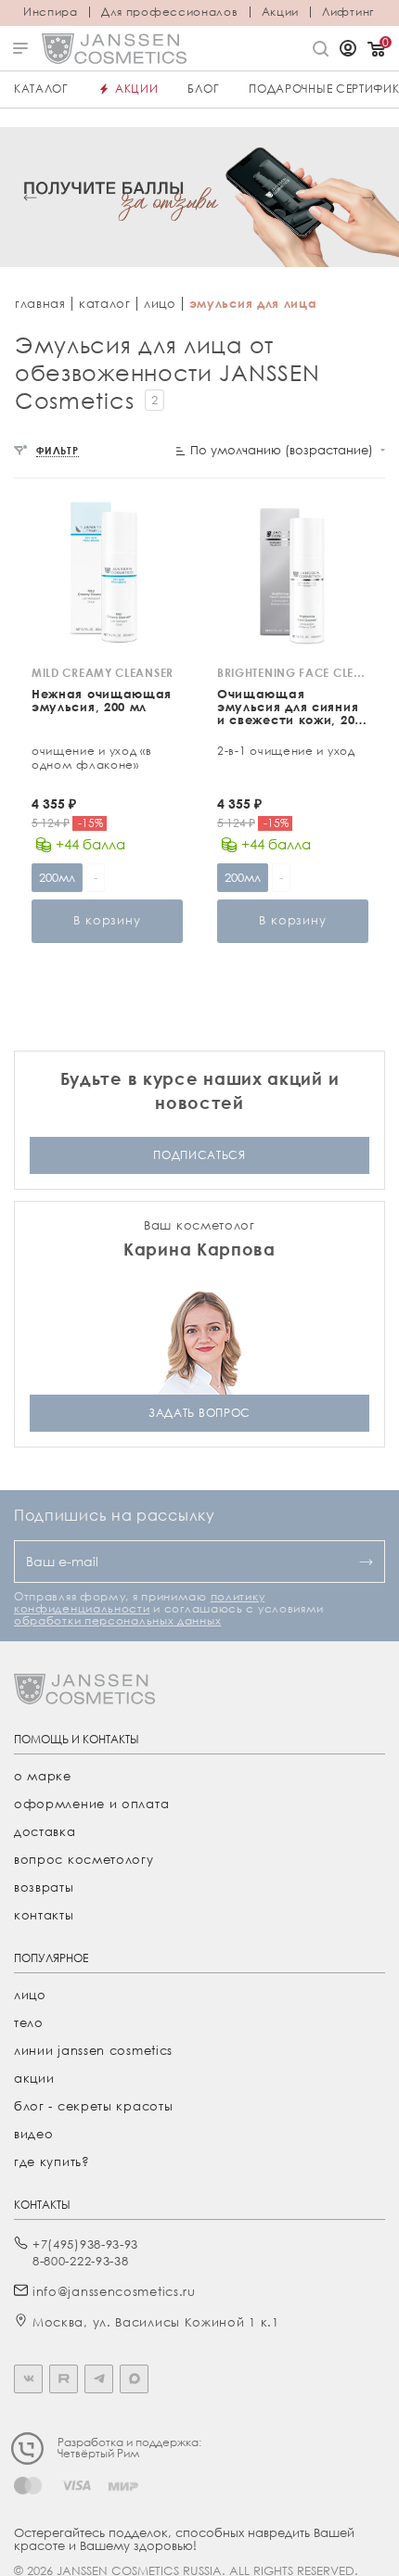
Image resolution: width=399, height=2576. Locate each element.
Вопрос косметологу (84, 1859)
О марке (43, 1776)
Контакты (44, 1915)
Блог (203, 89)
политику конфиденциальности (139, 1602)
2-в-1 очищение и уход (286, 751)
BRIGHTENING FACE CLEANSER (293, 673)
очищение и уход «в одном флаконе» (92, 758)
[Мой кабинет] (348, 50)
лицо (160, 303)
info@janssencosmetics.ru (114, 2291)
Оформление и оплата (91, 1804)
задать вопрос (199, 1413)
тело (29, 2022)
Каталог (41, 89)
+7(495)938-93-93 (85, 2244)
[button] (30, 197)
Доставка (45, 1831)
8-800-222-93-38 (81, 2261)
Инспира (51, 12)
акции (34, 2078)
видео (34, 2134)
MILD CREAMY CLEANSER (103, 673)
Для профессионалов (170, 12)
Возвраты (44, 1887)
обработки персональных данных (117, 1620)
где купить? (52, 2162)
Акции (281, 12)
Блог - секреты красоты (93, 2106)
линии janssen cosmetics (93, 2050)
